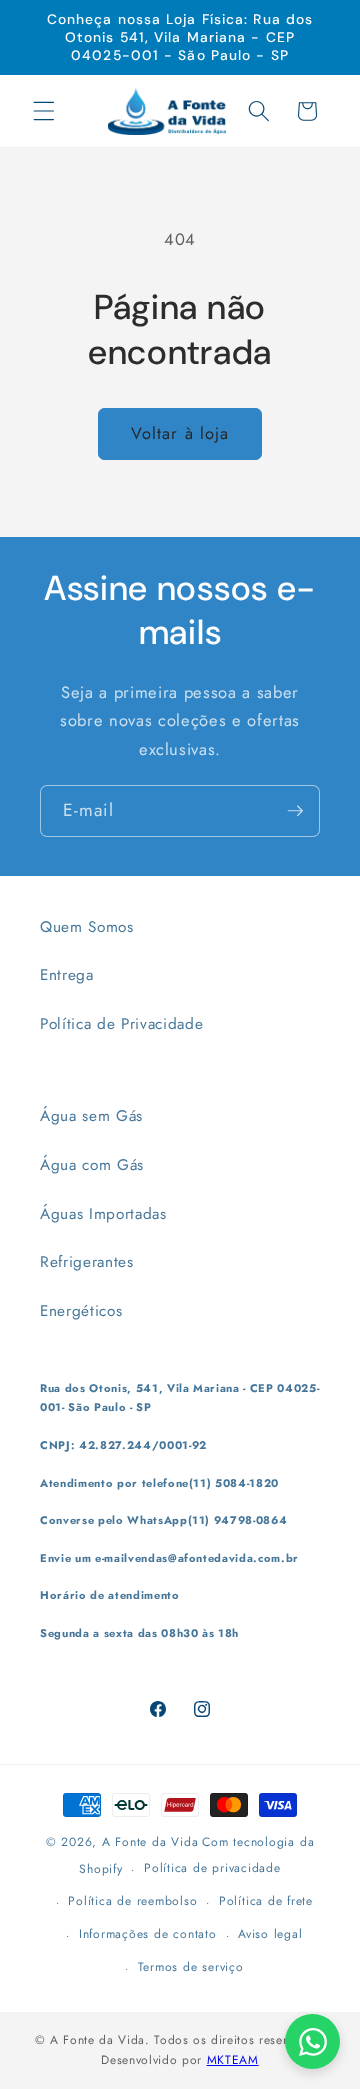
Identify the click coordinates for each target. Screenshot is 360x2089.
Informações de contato (148, 1934)
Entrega (67, 975)
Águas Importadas (103, 1214)
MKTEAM (233, 2060)
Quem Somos (87, 927)
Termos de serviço (191, 1967)
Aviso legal (270, 1934)
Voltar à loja (180, 433)
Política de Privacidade (121, 1024)
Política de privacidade (212, 1868)
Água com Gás (92, 1165)
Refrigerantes (87, 1262)
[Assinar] (295, 811)
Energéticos (81, 1311)
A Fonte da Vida (150, 1842)
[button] (44, 111)
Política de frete (266, 1901)
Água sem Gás (91, 1116)
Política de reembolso (132, 1901)
